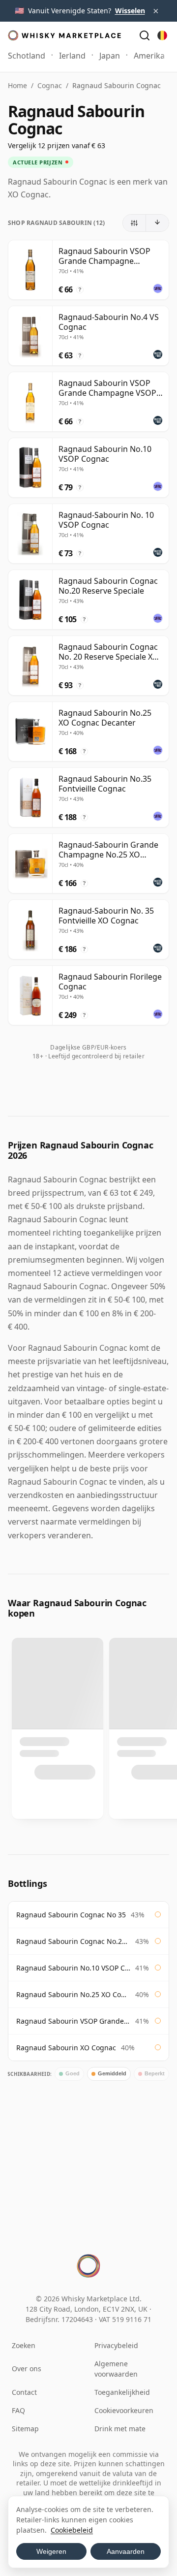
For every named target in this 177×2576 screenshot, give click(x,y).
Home (17, 85)
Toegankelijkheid (122, 2392)
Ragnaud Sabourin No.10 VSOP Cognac (73, 1968)
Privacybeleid (116, 2345)
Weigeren (51, 2551)
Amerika (149, 56)
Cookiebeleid (72, 2530)
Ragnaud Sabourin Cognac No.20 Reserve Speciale (73, 1941)
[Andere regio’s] (162, 35)
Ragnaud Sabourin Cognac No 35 (71, 1915)
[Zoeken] (145, 35)
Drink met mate (120, 2429)
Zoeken (24, 2345)
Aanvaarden (126, 2551)
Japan (110, 56)
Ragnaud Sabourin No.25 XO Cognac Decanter (73, 1994)
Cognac (50, 85)
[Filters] (134, 223)
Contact (24, 2392)
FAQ (18, 2410)
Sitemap (25, 2429)
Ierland (72, 56)
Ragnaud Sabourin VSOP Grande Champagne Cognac (73, 2021)
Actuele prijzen (38, 162)
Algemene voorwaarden (116, 2369)
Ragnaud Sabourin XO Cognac (66, 2048)
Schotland (27, 56)
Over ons (27, 2369)
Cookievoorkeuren (124, 2410)
